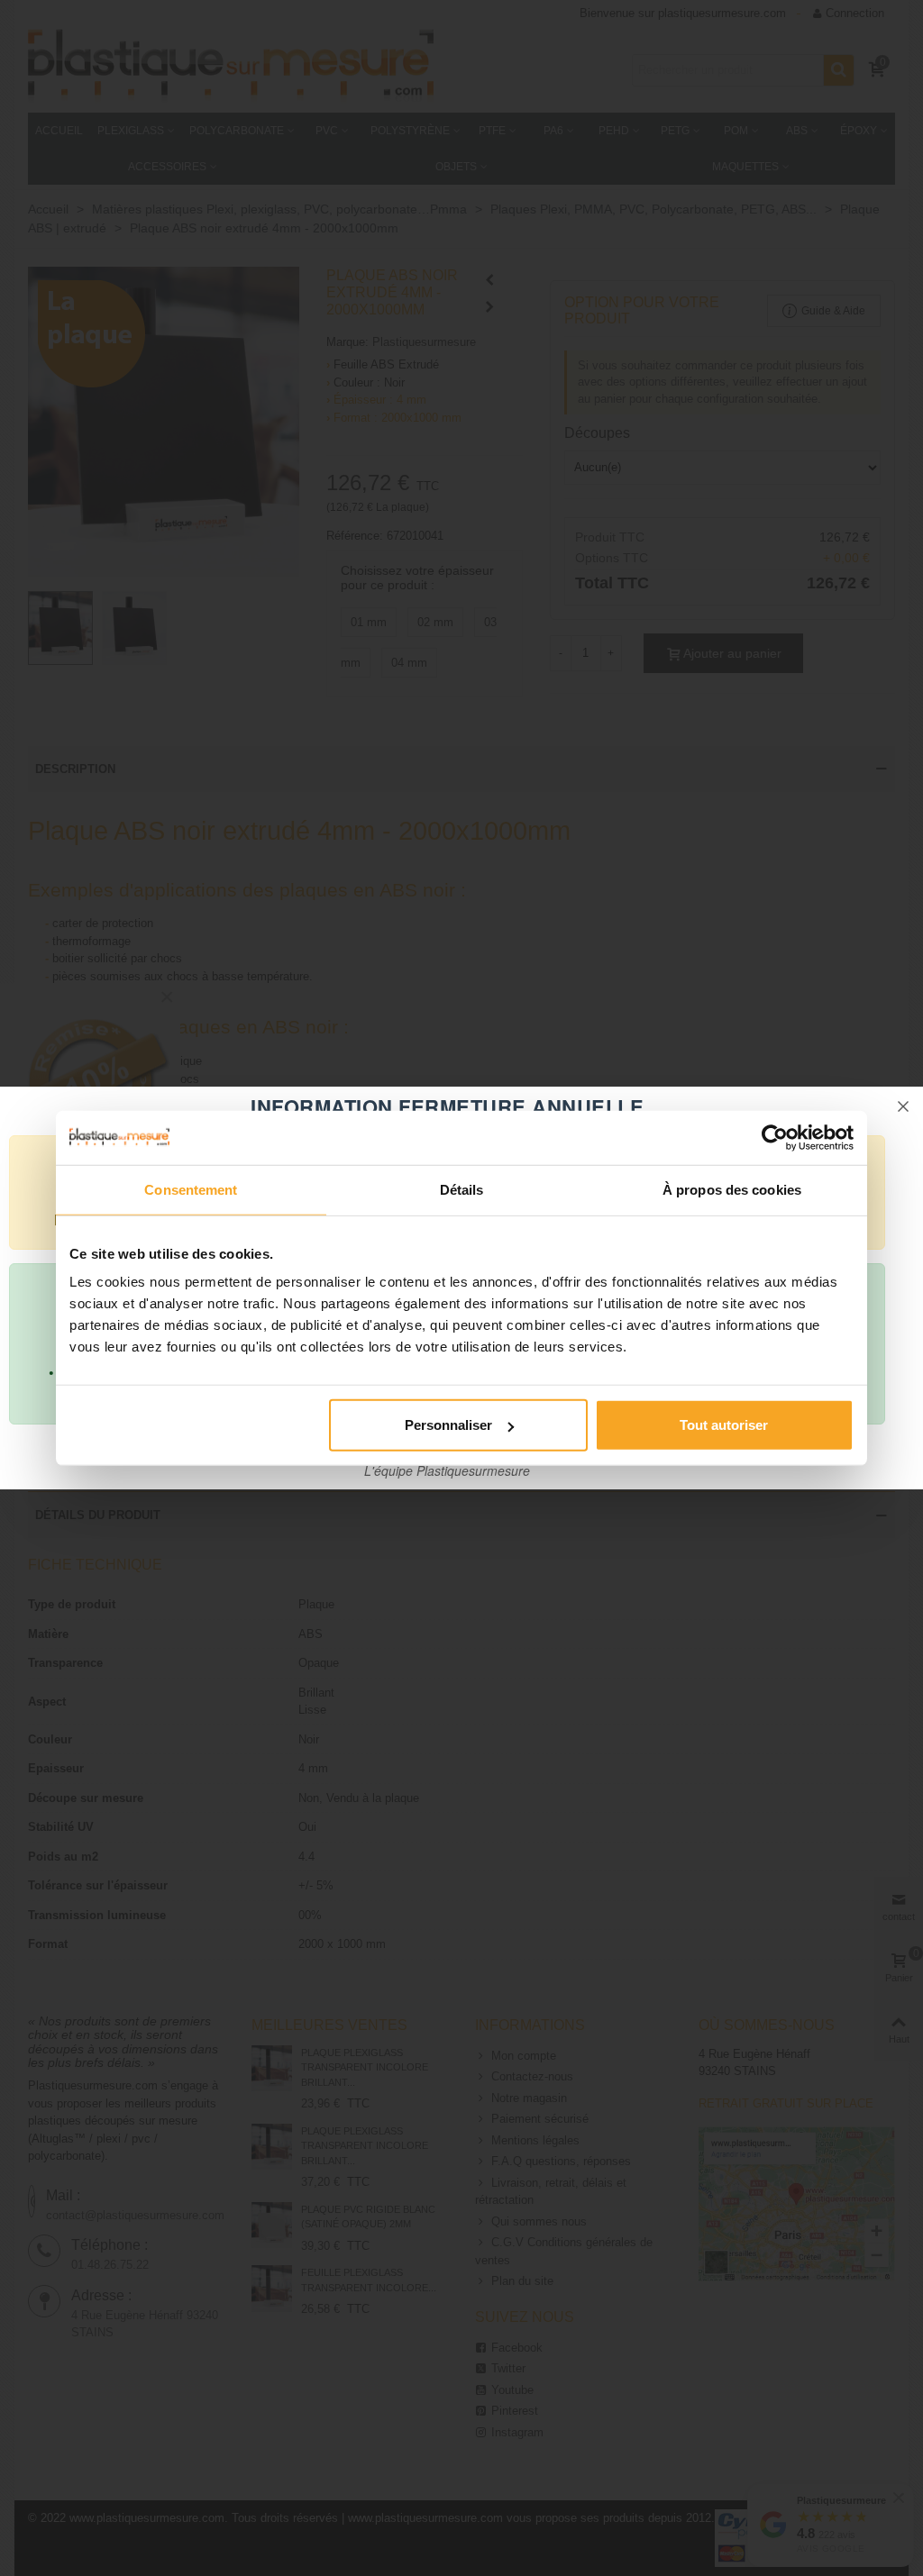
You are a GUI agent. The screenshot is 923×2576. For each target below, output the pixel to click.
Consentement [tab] (191, 1189)
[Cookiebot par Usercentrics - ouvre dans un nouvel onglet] (775, 1137)
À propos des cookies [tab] (732, 1189)
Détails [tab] (462, 1189)
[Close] (903, 1106)
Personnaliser (448, 1425)
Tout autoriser (724, 1425)
